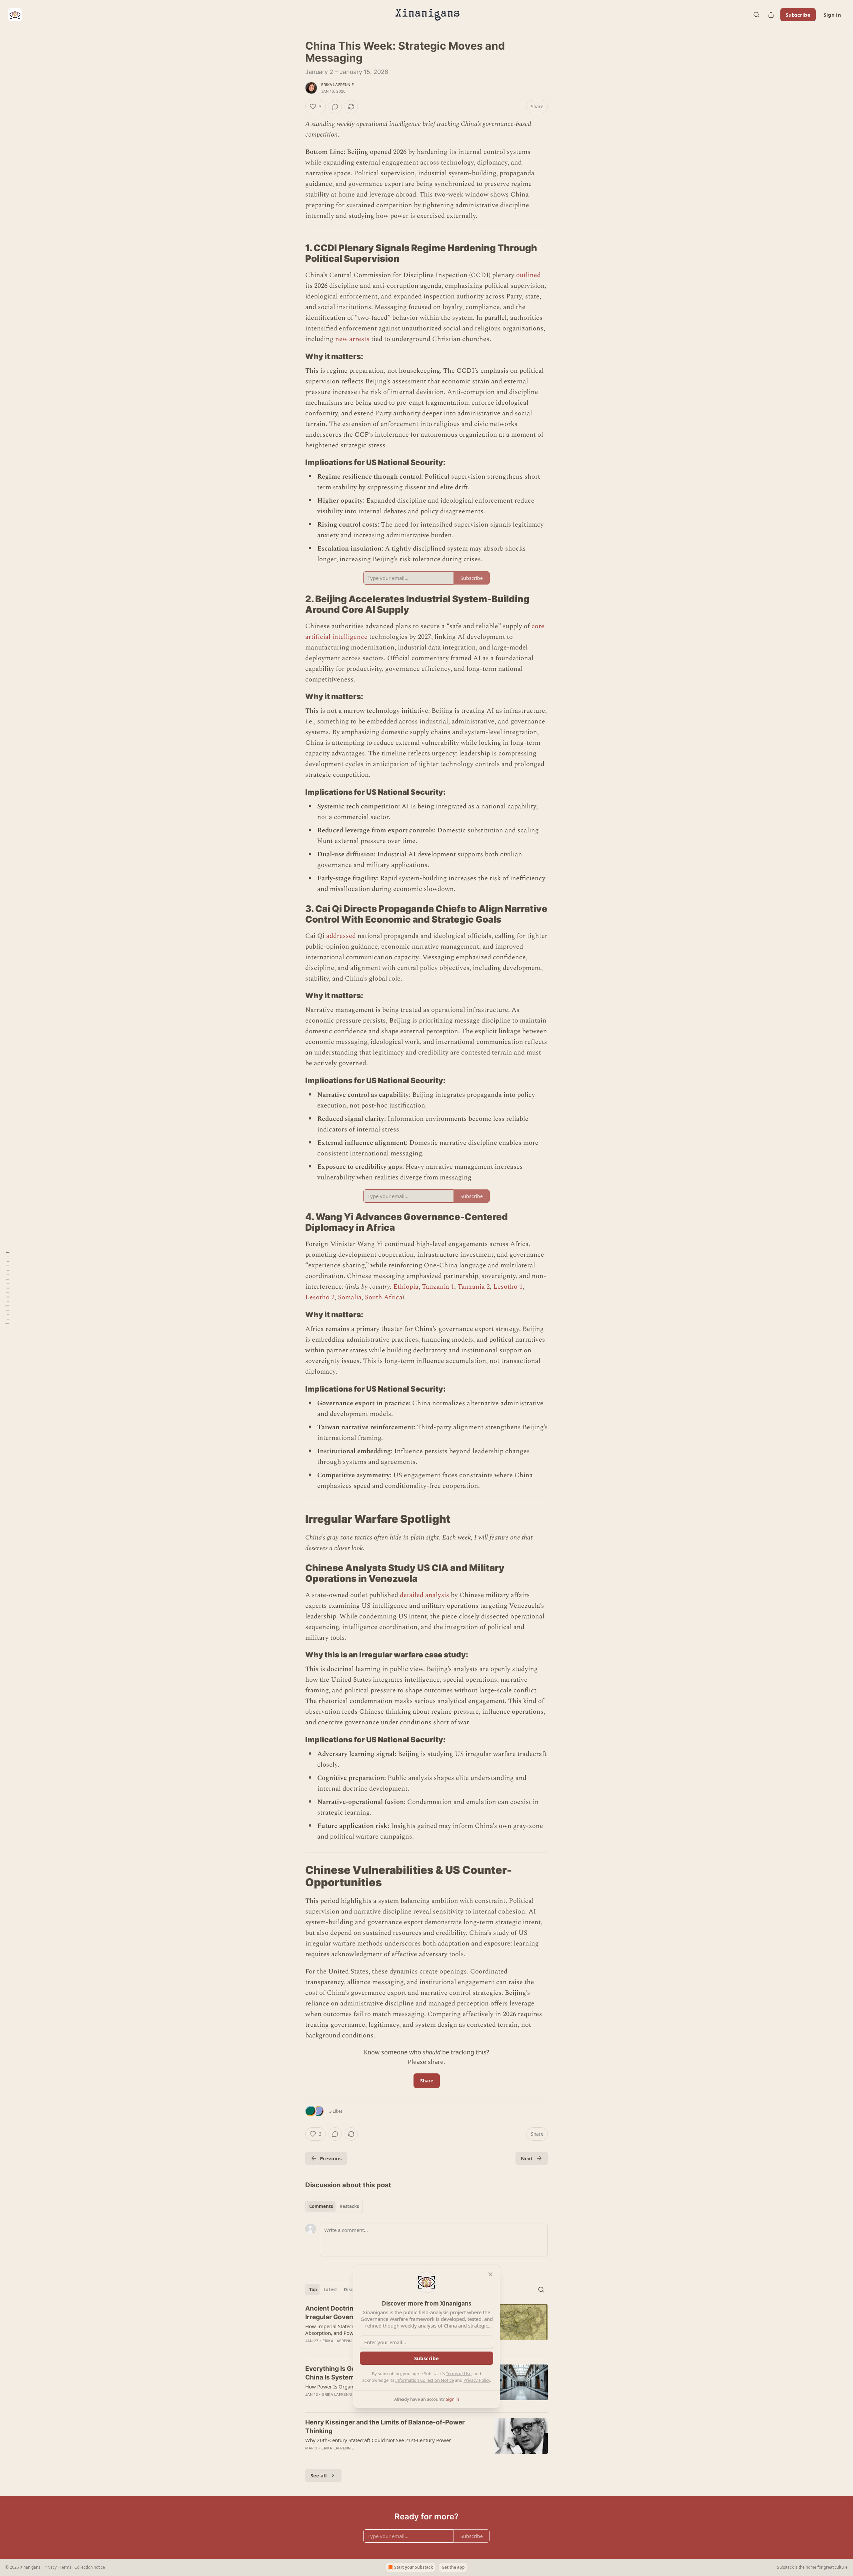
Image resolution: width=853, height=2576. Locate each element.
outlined (528, 275)
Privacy (50, 2567)
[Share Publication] (771, 15)
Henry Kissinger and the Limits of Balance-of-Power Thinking (385, 2427)
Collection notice (90, 2567)
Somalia (350, 1297)
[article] (426, 2439)
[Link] (296, 253)
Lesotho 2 (320, 1297)
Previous (331, 2158)
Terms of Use (459, 2373)
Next (527, 2158)
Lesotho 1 (508, 1287)
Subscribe (798, 15)
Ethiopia (406, 1287)
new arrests (352, 339)
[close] (490, 2274)
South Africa (384, 1297)
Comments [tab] (321, 2206)
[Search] (756, 15)
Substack (785, 2567)
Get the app (453, 2567)
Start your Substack (414, 2567)
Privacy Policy (477, 2380)
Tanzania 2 (474, 1287)
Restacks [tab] (349, 2206)
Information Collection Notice (425, 2380)
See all (319, 2475)
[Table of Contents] (7, 1288)
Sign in (832, 15)
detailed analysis (425, 1595)
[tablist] (334, 2206)
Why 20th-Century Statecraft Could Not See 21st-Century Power (378, 2440)
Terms (65, 2567)
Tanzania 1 (438, 1287)
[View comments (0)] (335, 107)
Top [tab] (313, 2290)
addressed (341, 936)
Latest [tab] (330, 2290)
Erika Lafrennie (338, 85)
